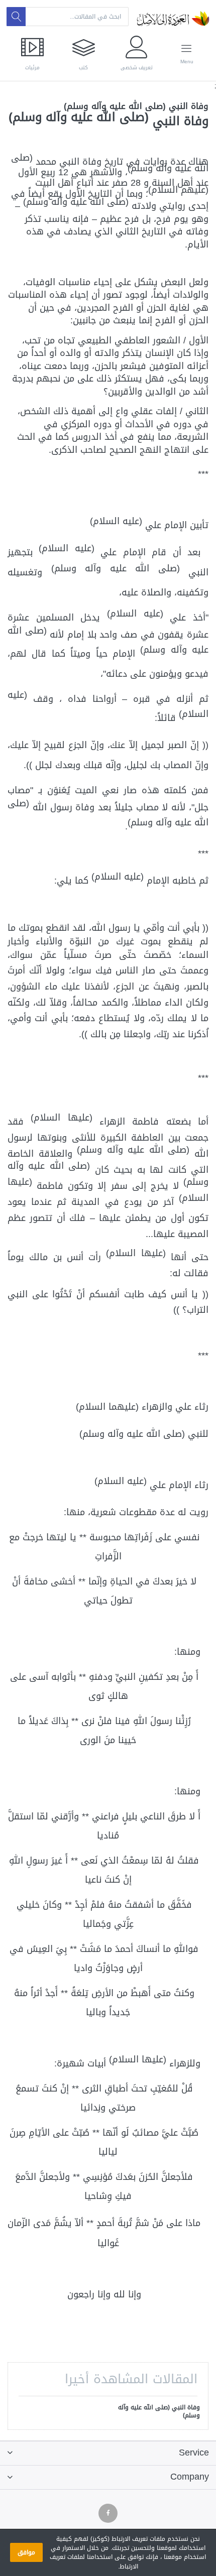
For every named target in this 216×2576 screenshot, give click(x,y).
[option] (158, 2412)
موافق (26, 2552)
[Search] (16, 17)
